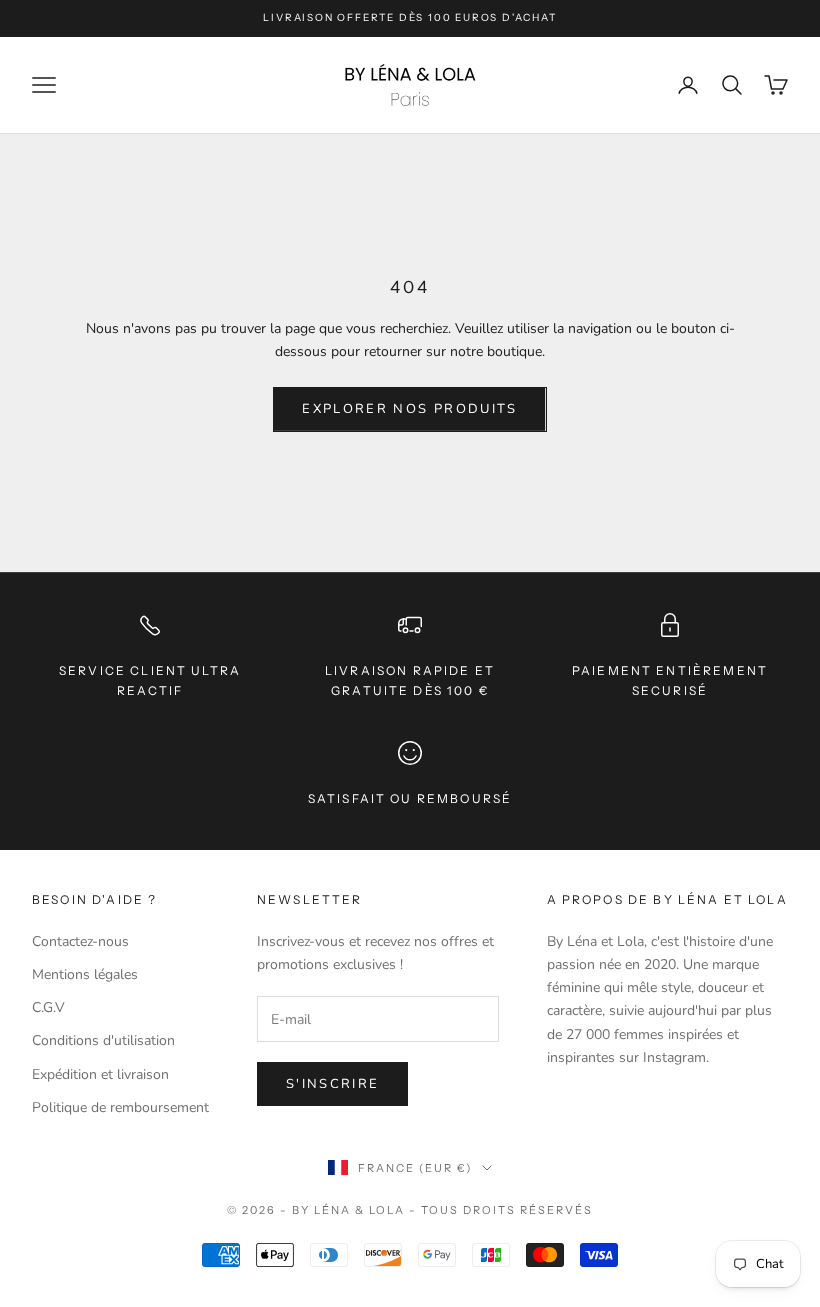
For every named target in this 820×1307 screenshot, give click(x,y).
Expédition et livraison (100, 1074)
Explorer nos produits (409, 409)
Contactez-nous (80, 941)
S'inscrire (332, 1084)
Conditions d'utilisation (103, 1040)
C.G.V (48, 1007)
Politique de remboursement (120, 1107)
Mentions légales (85, 974)
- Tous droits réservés (501, 1210)
